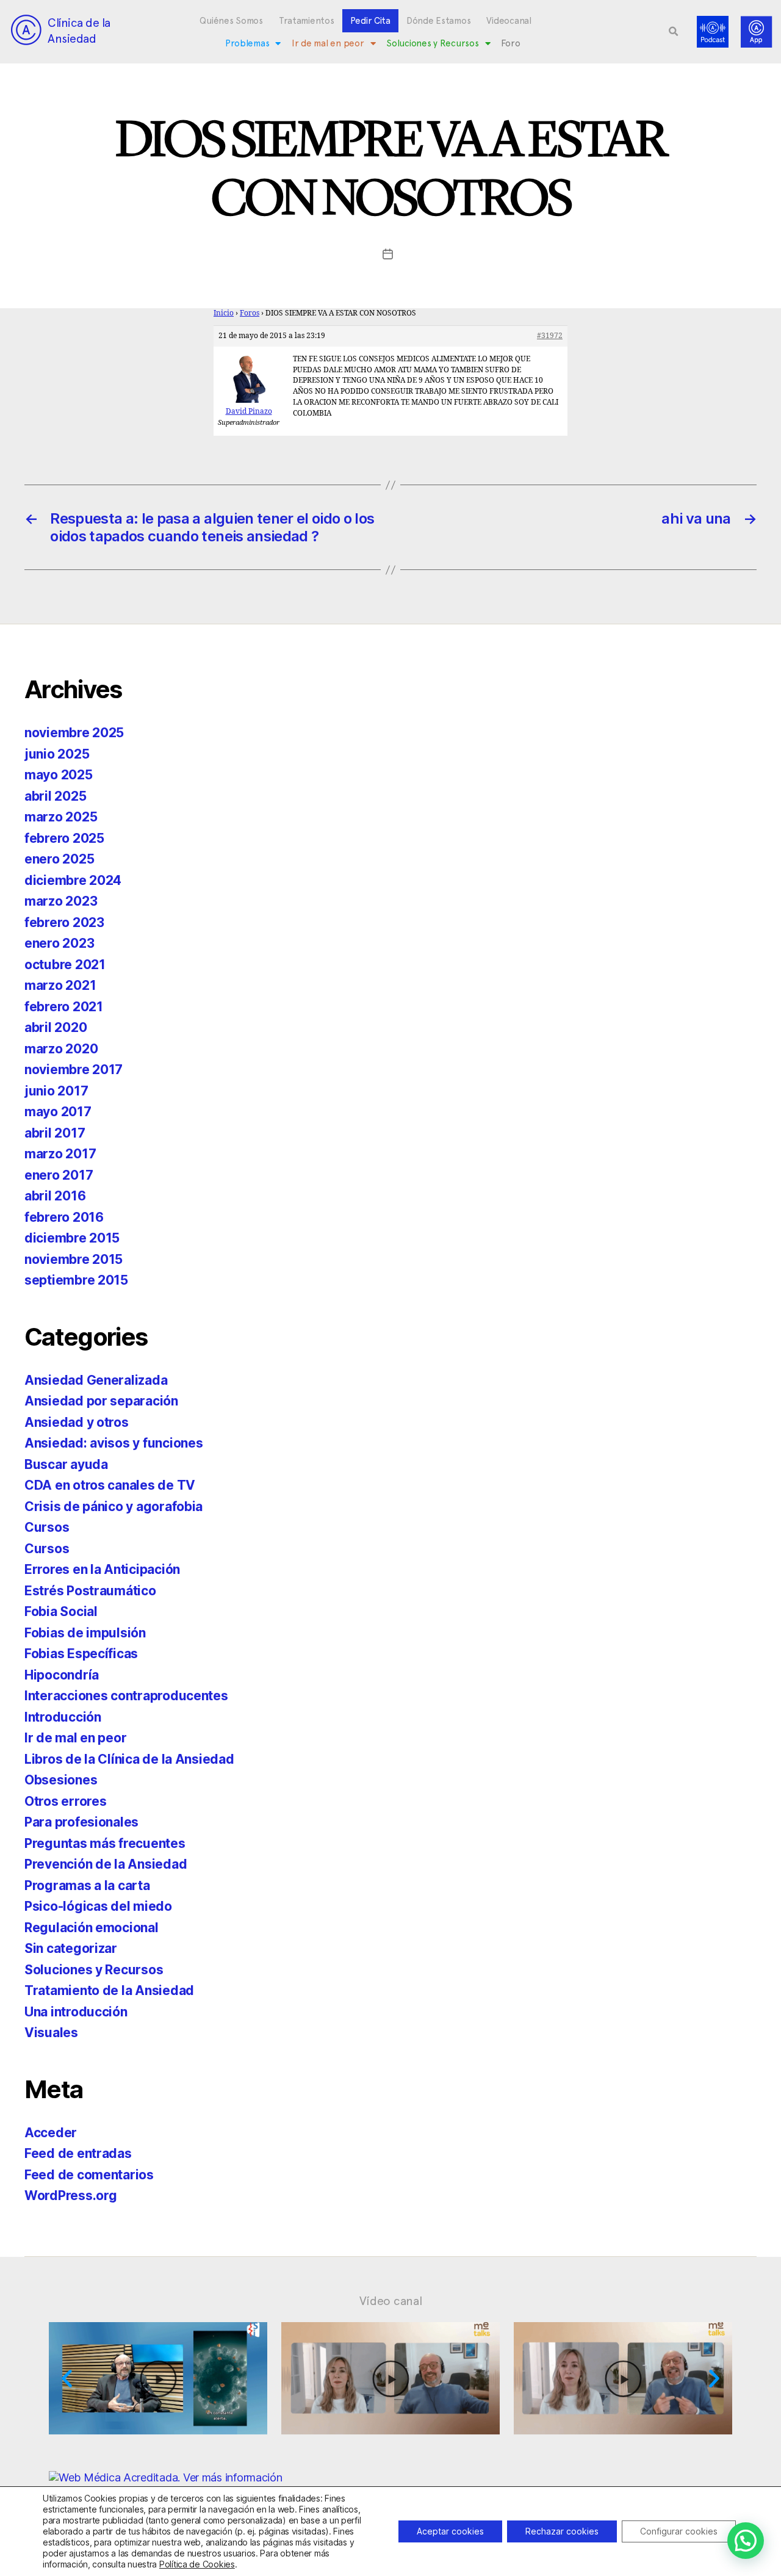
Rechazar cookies (562, 2531)
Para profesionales (81, 1822)
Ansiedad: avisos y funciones (113, 1443)
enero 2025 (59, 859)
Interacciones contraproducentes (126, 1696)
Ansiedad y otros (77, 1422)
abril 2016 (55, 1196)
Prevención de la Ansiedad (106, 1864)
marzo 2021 (60, 985)
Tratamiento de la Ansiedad (109, 1990)
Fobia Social (61, 1611)
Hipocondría (62, 1675)
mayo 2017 (58, 1112)
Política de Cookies (197, 2564)
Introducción (63, 1717)
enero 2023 (59, 943)
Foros (250, 313)
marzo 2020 (61, 1049)
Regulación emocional (92, 1928)
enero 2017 (59, 1175)
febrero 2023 (64, 922)
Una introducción (76, 2012)
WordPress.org (71, 2195)
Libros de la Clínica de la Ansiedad (129, 1759)
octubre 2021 (65, 965)
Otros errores (66, 1801)
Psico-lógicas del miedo (98, 1906)
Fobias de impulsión (85, 1633)
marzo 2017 (60, 1154)
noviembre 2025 (74, 733)
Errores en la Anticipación (102, 1569)
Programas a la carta (87, 1885)
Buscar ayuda (66, 1464)
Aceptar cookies (450, 2531)
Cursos (47, 1527)
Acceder (51, 2133)
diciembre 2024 (73, 880)
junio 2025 (57, 754)
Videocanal (509, 21)
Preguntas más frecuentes (105, 1843)
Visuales (51, 2033)
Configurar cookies (679, 2531)
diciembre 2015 (72, 1238)
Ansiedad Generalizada (96, 1380)
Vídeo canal (391, 2301)
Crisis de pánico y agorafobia (113, 1506)
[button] (674, 32)
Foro (510, 43)
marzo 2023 (61, 901)
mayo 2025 (59, 775)
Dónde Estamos (439, 21)
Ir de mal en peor (328, 43)
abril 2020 (56, 1027)
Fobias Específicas (81, 1654)
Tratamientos (307, 21)
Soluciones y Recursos (432, 43)
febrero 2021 (64, 1007)
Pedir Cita (370, 21)
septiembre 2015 (76, 1280)
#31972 (550, 336)
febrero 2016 (64, 1217)
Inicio (224, 313)
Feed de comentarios (89, 2175)
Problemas (247, 43)
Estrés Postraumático (90, 1591)
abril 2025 (55, 796)
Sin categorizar (71, 1948)
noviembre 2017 (74, 1070)
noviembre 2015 (74, 1259)
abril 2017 (55, 1133)
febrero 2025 (64, 838)
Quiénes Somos (231, 21)
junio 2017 (56, 1091)
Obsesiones (61, 1780)
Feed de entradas (78, 2153)
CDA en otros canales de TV (110, 1485)
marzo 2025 (61, 817)
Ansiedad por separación (101, 1401)
